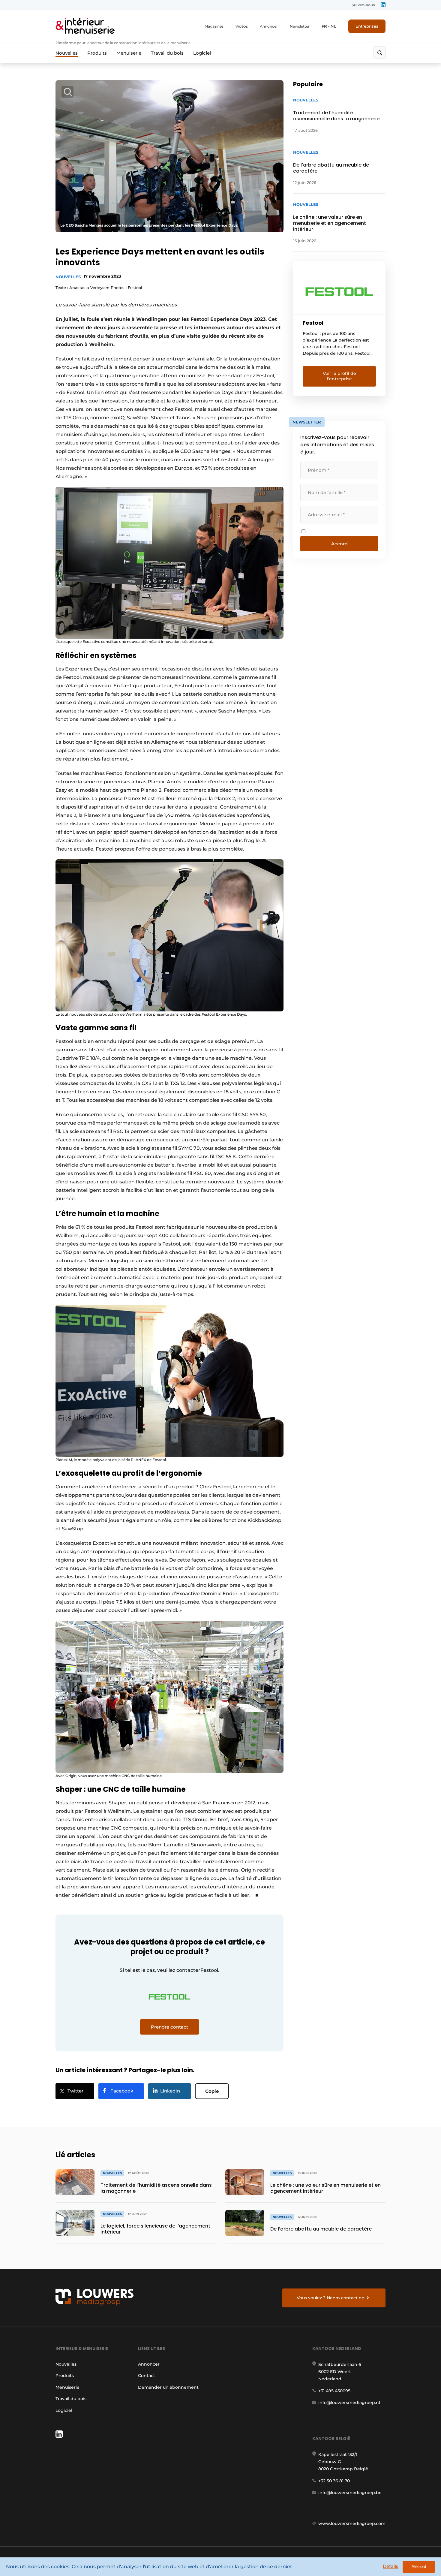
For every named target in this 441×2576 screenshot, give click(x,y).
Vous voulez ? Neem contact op (331, 2298)
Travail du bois (167, 53)
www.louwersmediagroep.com (352, 2523)
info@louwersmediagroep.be (350, 2493)
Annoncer (269, 26)
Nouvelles (67, 53)
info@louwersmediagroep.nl (349, 2403)
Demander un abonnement (168, 2387)
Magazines (214, 26)
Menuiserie (129, 53)
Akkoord (419, 2567)
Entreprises (367, 26)
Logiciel (202, 53)
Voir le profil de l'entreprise (339, 376)
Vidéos (242, 26)
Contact (147, 2376)
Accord (339, 544)
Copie (212, 2091)
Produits (97, 53)
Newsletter (300, 26)
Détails (391, 2566)
